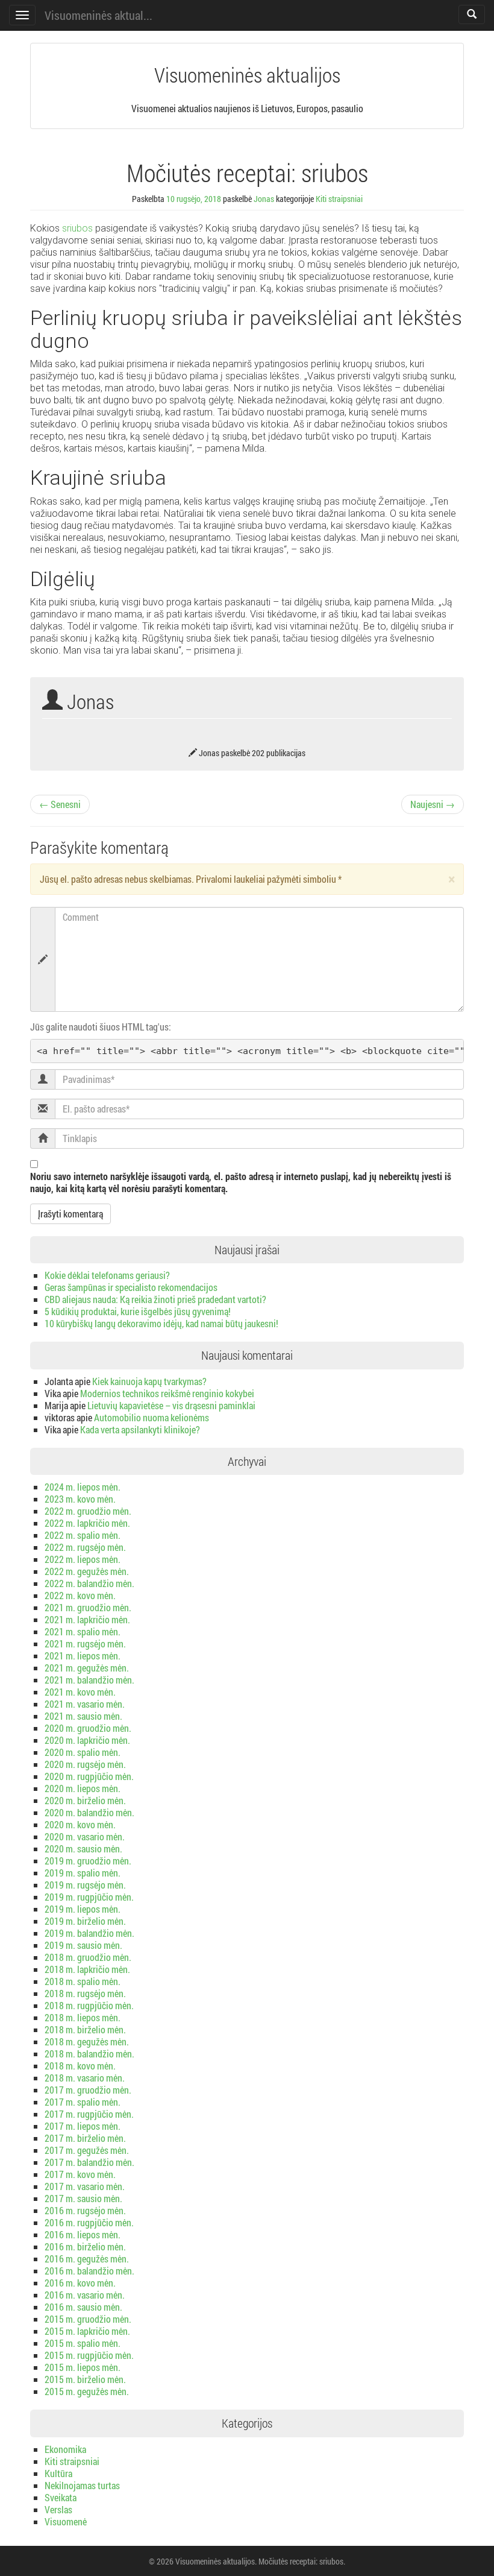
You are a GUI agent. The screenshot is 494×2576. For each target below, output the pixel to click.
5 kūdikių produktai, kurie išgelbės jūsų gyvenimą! (138, 1311)
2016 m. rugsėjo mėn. (85, 2210)
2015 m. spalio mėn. (83, 2343)
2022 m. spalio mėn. (83, 1535)
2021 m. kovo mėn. (80, 1692)
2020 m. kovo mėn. (80, 1824)
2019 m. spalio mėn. (83, 1873)
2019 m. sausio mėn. (83, 1945)
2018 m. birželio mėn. (85, 2029)
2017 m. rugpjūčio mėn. (89, 2114)
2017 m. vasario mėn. (85, 2186)
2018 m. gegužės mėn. (87, 2041)
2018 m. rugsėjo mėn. (85, 1993)
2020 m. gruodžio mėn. (88, 1728)
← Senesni (60, 804)
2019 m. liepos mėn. (83, 1909)
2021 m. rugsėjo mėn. (85, 1643)
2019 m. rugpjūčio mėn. (89, 1897)
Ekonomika (65, 2449)
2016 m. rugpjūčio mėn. (89, 2222)
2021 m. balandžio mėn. (89, 1680)
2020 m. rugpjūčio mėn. (89, 1776)
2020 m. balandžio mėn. (89, 1812)
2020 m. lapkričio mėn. (87, 1740)
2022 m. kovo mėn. (80, 1595)
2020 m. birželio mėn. (85, 1800)
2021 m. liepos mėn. (83, 1656)
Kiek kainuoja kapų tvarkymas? (149, 1381)
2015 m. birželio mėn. (85, 2379)
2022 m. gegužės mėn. (87, 1571)
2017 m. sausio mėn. (83, 2198)
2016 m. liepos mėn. (83, 2234)
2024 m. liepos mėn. (83, 1487)
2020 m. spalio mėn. (83, 1752)
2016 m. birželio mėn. (85, 2246)
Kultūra (58, 2473)
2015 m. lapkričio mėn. (87, 2331)
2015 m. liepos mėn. (83, 2367)
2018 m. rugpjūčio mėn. (89, 2005)
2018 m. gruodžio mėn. (88, 1957)
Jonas (264, 199)
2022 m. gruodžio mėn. (88, 1511)
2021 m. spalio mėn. (83, 1631)
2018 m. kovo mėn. (80, 2066)
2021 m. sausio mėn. (83, 1716)
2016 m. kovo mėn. (80, 2283)
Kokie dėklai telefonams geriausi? (107, 1275)
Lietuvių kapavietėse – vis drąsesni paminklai (171, 1405)
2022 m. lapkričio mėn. (87, 1523)
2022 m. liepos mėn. (83, 1559)
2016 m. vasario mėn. (85, 2295)
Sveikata (61, 2497)
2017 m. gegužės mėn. (87, 2150)
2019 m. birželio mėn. (85, 1921)
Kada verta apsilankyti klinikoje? (140, 1429)
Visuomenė (66, 2521)
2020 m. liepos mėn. (83, 1788)
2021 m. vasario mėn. (85, 1704)
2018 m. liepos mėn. (83, 2017)
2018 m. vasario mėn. (85, 2078)
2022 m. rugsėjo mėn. (85, 1547)
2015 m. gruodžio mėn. (88, 2319)
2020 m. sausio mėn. (83, 1848)
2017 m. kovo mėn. (80, 2174)
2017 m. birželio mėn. (85, 2138)
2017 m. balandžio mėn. (89, 2162)
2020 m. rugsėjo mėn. (85, 1764)
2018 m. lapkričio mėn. (87, 1969)
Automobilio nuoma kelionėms (152, 1417)
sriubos (77, 228)
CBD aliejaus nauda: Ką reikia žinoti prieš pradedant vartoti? (155, 1299)
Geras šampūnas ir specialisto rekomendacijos (131, 1287)
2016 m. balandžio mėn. (89, 2271)
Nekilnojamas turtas (82, 2485)
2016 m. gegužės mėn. (87, 2259)
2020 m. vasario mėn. (85, 1836)
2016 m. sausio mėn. (83, 2307)
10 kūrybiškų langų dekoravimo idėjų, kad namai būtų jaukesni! (161, 1323)
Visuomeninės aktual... (98, 15)
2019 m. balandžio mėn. (89, 1933)
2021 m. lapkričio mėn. (87, 1619)
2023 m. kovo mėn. (80, 1499)
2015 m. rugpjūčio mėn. (89, 2355)
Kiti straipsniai (339, 199)
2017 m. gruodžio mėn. (88, 2090)
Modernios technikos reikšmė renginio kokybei (167, 1393)
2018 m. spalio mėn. (83, 1981)
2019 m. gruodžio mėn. (88, 1861)
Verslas (58, 2509)
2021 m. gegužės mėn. (87, 1668)
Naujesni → (433, 804)
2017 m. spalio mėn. (83, 2102)
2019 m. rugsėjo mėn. (85, 1885)
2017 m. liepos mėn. (83, 2126)
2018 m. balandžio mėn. (89, 2054)
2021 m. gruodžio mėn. (88, 1607)
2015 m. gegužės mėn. (87, 2391)
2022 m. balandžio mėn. (89, 1583)
